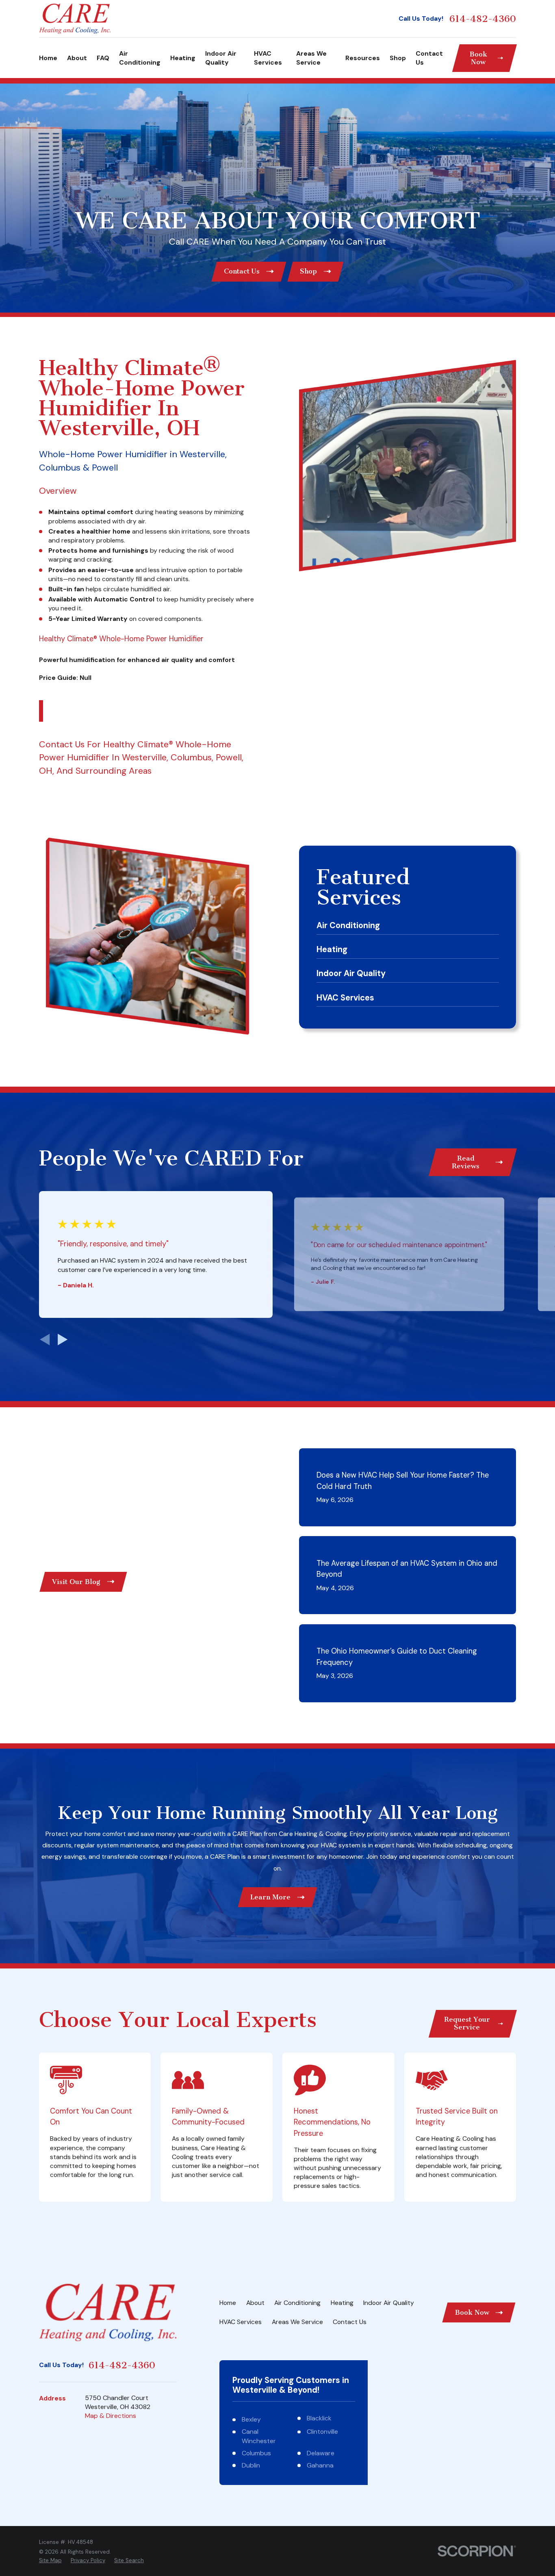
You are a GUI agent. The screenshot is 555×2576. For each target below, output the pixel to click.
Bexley (251, 2419)
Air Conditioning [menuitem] (140, 58)
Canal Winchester (259, 2436)
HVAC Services (241, 2322)
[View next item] (63, 1339)
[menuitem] (50, 2561)
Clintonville (322, 2432)
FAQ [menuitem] (103, 58)
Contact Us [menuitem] (429, 58)
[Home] (75, 18)
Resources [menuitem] (363, 58)
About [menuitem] (77, 58)
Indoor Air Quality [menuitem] (221, 58)
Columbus (256, 2453)
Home (228, 2303)
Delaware (321, 2453)
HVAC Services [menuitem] (268, 58)
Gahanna (320, 2465)
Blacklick (319, 2418)
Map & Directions (111, 2416)
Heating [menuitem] (183, 58)
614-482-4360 (483, 19)
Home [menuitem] (48, 58)
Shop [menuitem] (398, 58)
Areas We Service (297, 2322)
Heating (342, 2303)
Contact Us (62, 744)
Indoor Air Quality (389, 2303)
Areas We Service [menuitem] (311, 58)
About (255, 2303)
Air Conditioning (297, 2303)
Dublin (251, 2465)
